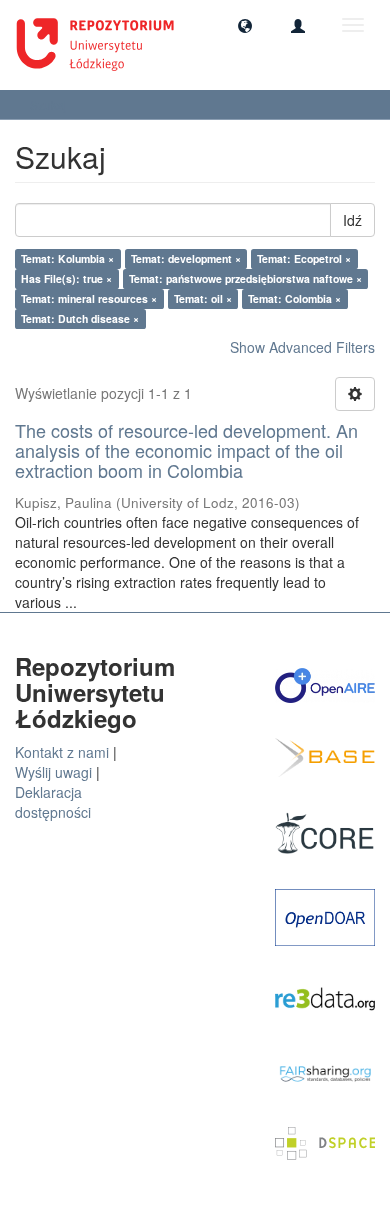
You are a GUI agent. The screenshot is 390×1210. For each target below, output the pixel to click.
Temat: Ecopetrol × (304, 258)
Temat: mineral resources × (89, 298)
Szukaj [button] (50, 104)
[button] (245, 25)
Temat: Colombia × (294, 298)
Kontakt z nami (62, 752)
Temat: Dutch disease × (80, 318)
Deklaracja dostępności (53, 802)
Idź (352, 220)
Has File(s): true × (66, 278)
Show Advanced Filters (302, 347)
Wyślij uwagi (53, 772)
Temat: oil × (203, 298)
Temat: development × (186, 258)
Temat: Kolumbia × (67, 258)
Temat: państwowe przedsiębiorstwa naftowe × (245, 278)
